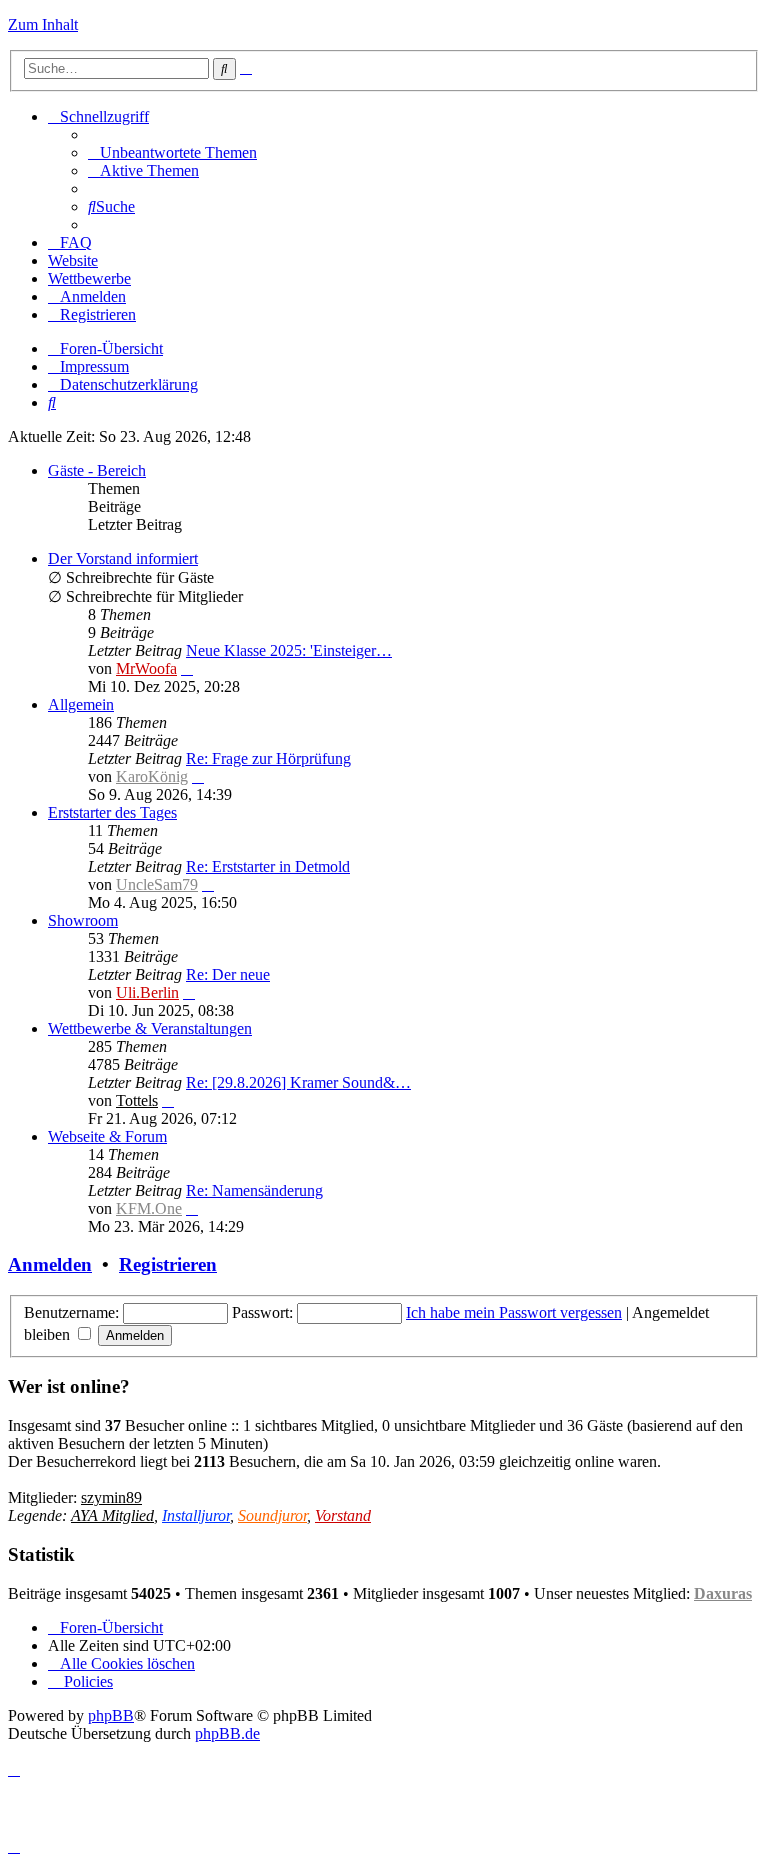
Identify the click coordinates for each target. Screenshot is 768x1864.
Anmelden (50, 1264)
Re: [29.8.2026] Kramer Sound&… (298, 1082)
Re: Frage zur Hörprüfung (268, 758)
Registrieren (168, 1264)
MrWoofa (146, 668)
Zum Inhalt (43, 24)
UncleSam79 (157, 884)
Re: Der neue (228, 974)
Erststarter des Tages (112, 812)
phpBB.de (227, 1733)
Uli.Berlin (147, 992)
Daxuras (723, 1593)
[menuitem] (172, 152)
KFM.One (149, 1208)
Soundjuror (272, 1515)
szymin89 (111, 1497)
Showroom (83, 920)
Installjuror (196, 1515)
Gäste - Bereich (97, 470)
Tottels (137, 1100)
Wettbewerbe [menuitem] (89, 278)
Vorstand (343, 1515)
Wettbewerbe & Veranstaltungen (150, 1028)
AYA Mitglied (112, 1515)
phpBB (111, 1715)
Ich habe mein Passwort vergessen (514, 1312)
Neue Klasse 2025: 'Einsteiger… (289, 650)
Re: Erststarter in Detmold (268, 866)
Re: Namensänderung (254, 1190)
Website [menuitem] (73, 260)
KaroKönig (152, 776)
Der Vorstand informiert (123, 558)
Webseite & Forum (107, 1136)
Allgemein (81, 704)
